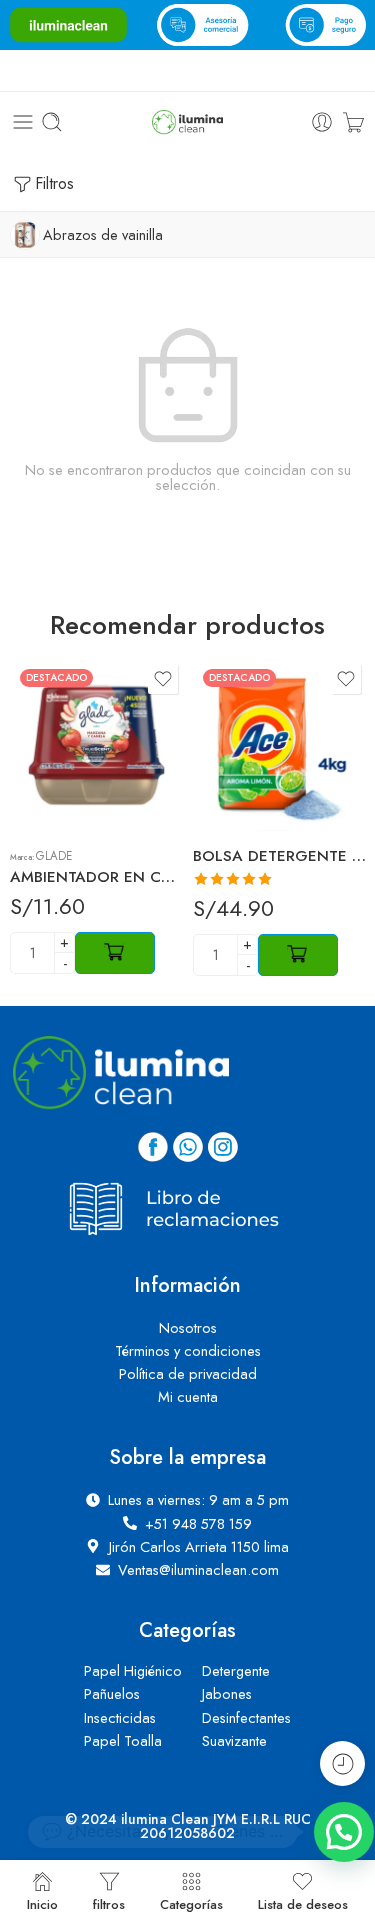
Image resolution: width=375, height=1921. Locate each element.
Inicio (42, 1903)
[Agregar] (115, 953)
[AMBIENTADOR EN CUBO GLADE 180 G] (96, 745)
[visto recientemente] (342, 1763)
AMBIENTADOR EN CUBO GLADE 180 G (96, 877)
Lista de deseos (303, 1903)
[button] (344, 1832)
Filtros (54, 183)
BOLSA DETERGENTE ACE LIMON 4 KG (279, 856)
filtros (109, 1903)
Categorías (191, 1903)
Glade (54, 856)
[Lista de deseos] (163, 679)
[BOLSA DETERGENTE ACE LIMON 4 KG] (279, 745)
